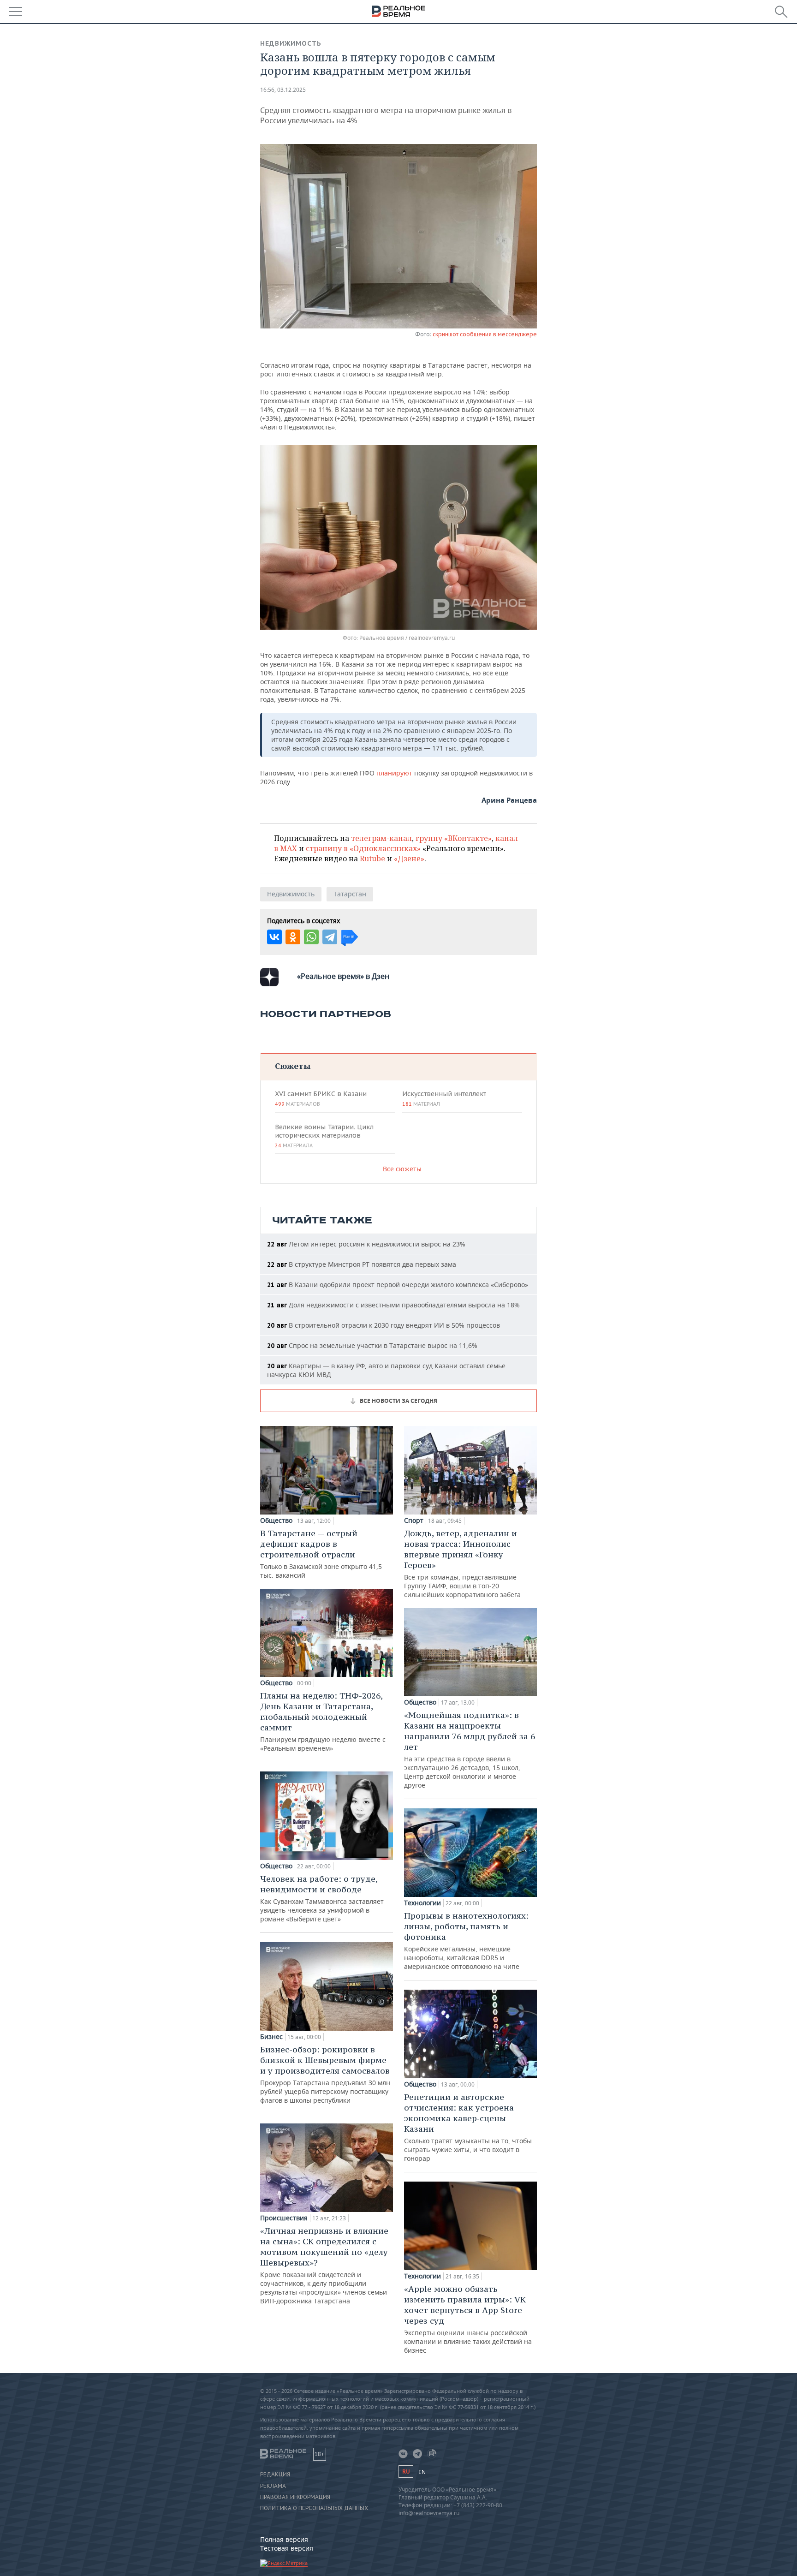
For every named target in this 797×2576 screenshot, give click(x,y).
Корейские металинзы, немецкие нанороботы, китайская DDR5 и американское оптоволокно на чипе (466, 1941)
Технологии (422, 1903)
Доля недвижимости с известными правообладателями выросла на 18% (393, 1305)
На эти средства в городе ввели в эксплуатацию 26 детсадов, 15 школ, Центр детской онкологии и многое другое (470, 1750)
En (422, 2472)
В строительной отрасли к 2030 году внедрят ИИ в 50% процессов (384, 1325)
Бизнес (271, 2037)
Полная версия (284, 2539)
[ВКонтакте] (274, 937)
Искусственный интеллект (444, 1098)
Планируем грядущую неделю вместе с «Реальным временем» (323, 1721)
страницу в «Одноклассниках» (363, 848)
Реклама (273, 2486)
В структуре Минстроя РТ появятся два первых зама (362, 1264)
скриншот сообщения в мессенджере (485, 334)
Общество (276, 1521)
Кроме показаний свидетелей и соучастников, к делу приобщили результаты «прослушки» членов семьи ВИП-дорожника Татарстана (324, 2265)
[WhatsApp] (311, 937)
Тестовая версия (287, 2548)
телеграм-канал (381, 838)
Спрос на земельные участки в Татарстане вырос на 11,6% (372, 1345)
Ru (406, 2472)
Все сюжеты (402, 1169)
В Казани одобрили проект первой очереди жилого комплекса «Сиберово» (398, 1285)
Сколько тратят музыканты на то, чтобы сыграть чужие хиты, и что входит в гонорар (468, 2127)
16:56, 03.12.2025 (283, 90)
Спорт (414, 1521)
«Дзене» (409, 859)
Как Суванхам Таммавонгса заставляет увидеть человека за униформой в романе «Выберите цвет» (322, 1898)
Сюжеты (293, 1066)
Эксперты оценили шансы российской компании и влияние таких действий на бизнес (468, 2319)
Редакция (275, 2475)
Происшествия (284, 2218)
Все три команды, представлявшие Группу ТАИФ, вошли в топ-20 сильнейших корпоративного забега (462, 1563)
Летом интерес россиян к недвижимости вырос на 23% (366, 1244)
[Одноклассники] (293, 937)
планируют (395, 773)
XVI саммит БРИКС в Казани (321, 1098)
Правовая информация (295, 2497)
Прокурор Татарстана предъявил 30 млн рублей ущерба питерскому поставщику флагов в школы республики (325, 2074)
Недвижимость (291, 43)
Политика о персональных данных (314, 2508)
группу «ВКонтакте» (454, 838)
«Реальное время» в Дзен (343, 976)
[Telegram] (330, 937)
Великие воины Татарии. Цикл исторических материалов (324, 1136)
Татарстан (350, 894)
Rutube (372, 859)
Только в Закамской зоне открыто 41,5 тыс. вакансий (321, 1554)
